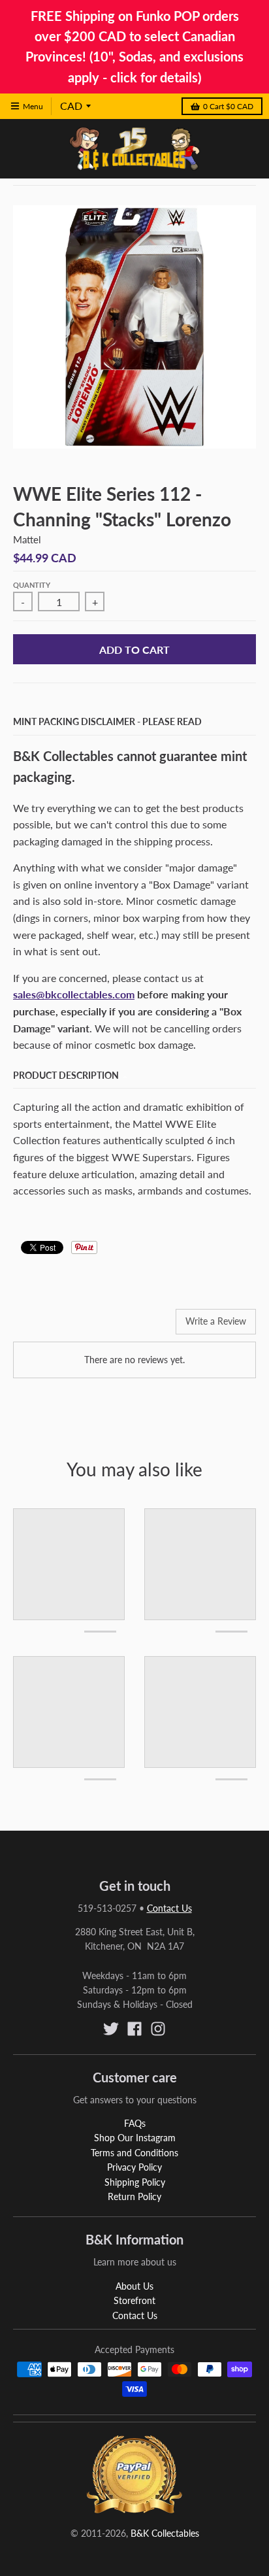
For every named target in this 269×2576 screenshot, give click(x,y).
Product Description (66, 1075)
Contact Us (169, 1908)
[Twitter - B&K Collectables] (111, 2029)
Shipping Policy (135, 2182)
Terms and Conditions (134, 2153)
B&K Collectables (165, 2533)
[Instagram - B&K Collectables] (158, 2029)
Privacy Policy (134, 2167)
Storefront (134, 2300)
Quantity (32, 585)
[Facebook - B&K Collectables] (134, 2029)
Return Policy (134, 2196)
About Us (134, 2286)
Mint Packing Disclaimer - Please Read (107, 721)
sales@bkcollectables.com (74, 994)
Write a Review (216, 1321)
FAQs (135, 2123)
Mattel (27, 539)
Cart (228, 106)
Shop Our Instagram (135, 2138)
